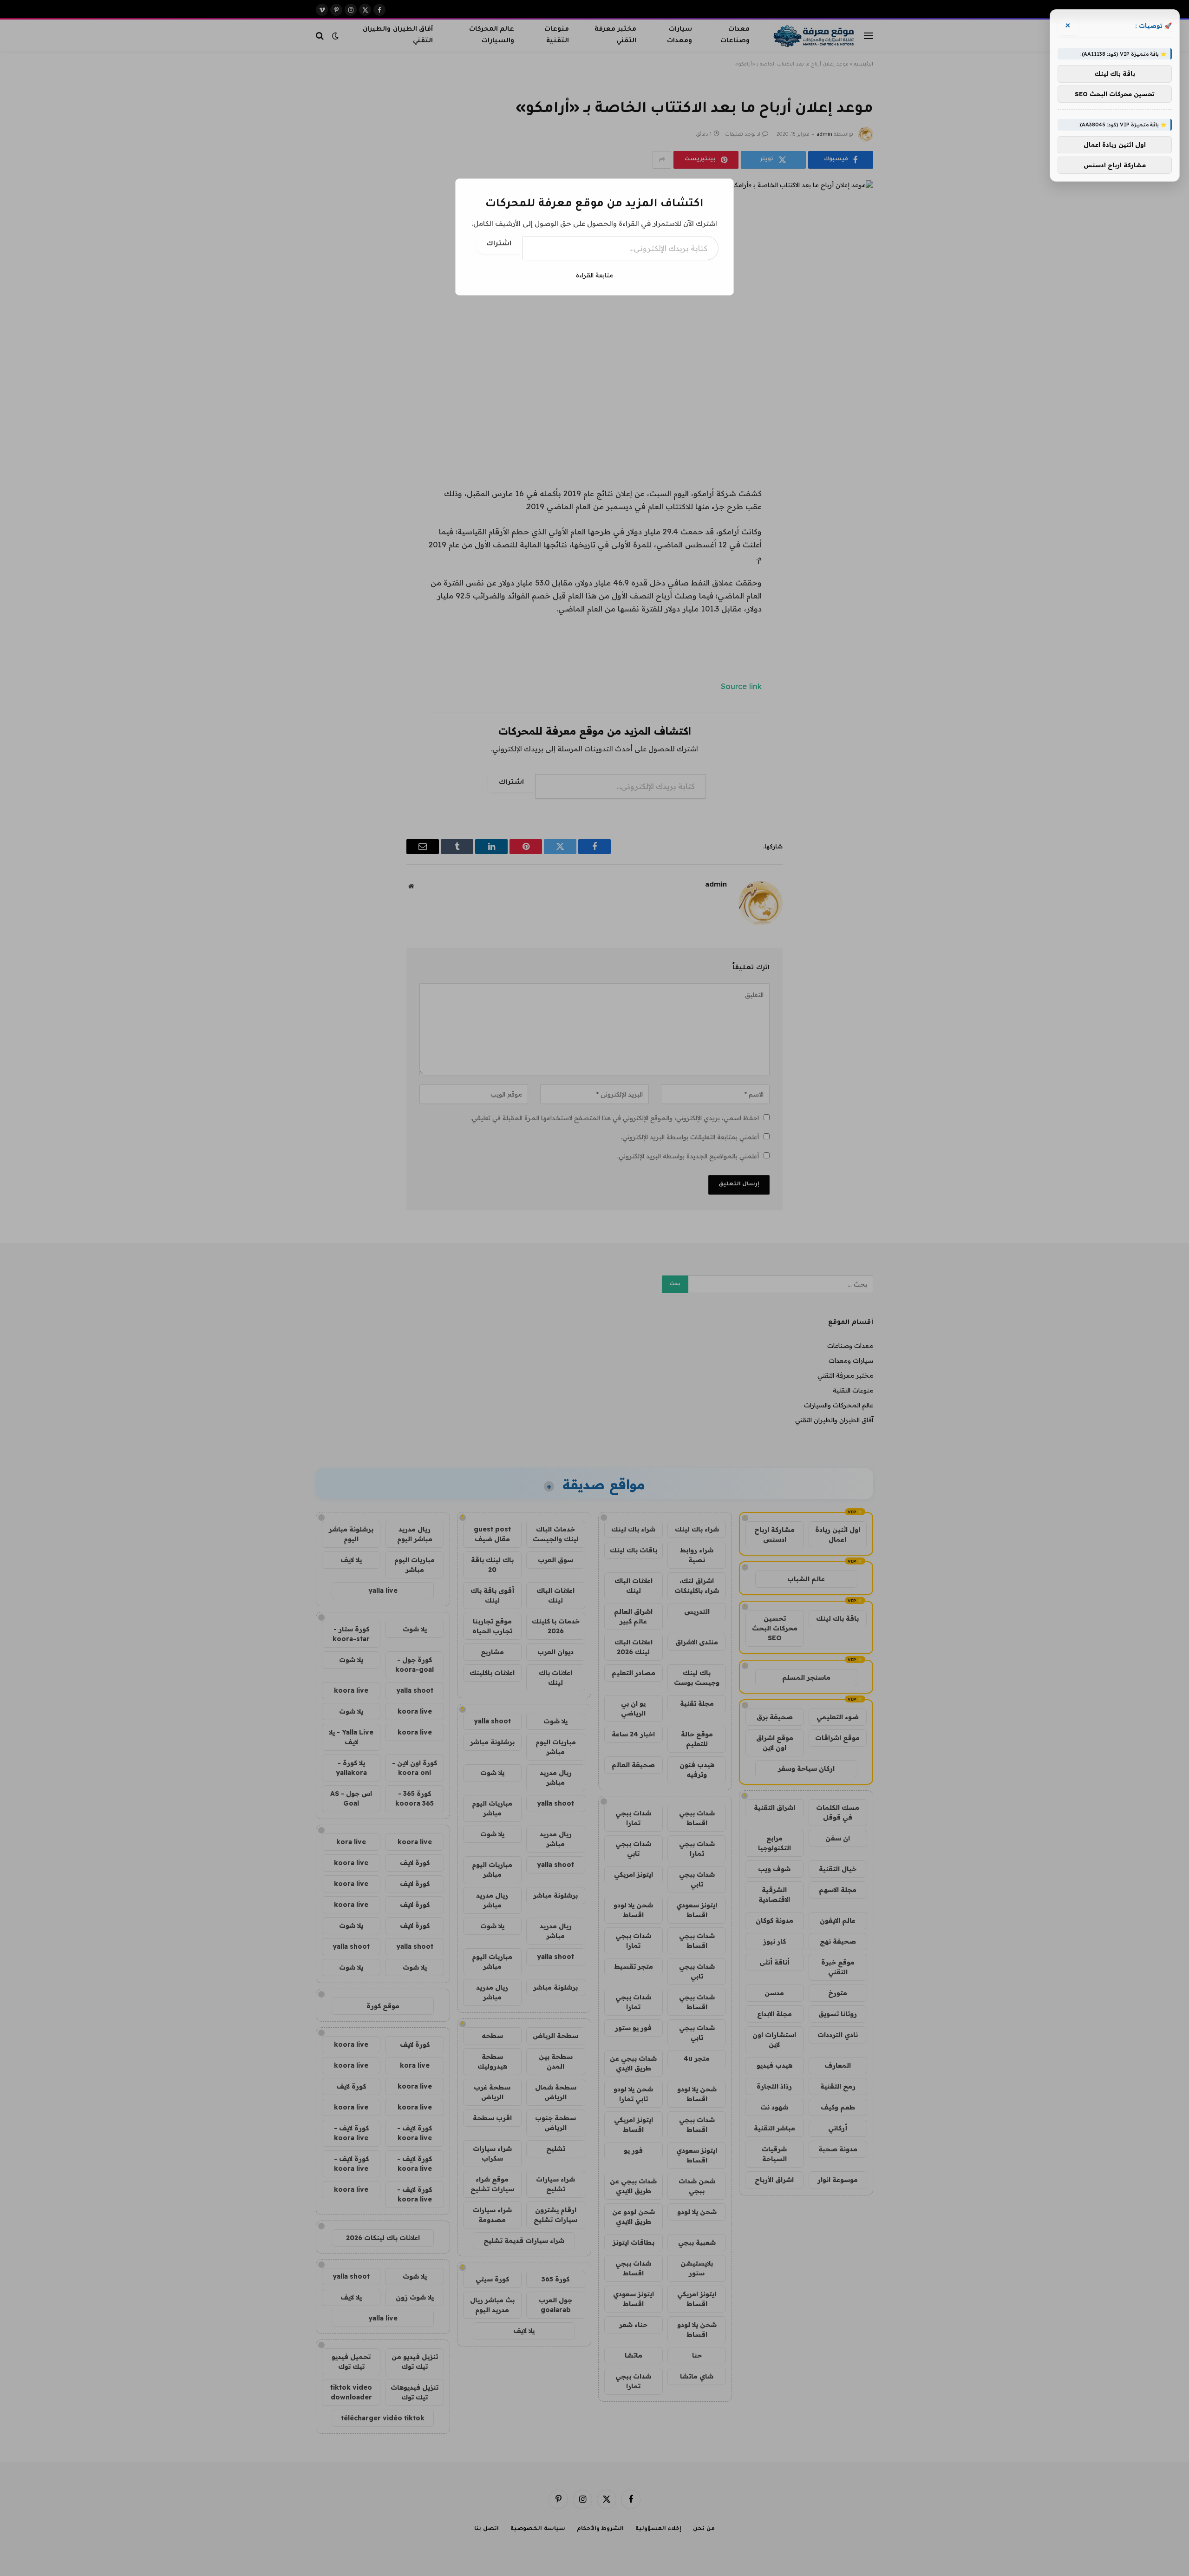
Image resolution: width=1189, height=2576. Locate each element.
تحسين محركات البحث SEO (1115, 94)
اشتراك (499, 244)
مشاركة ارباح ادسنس (1115, 165)
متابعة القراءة (594, 275)
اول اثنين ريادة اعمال (1115, 145)
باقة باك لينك (1115, 74)
